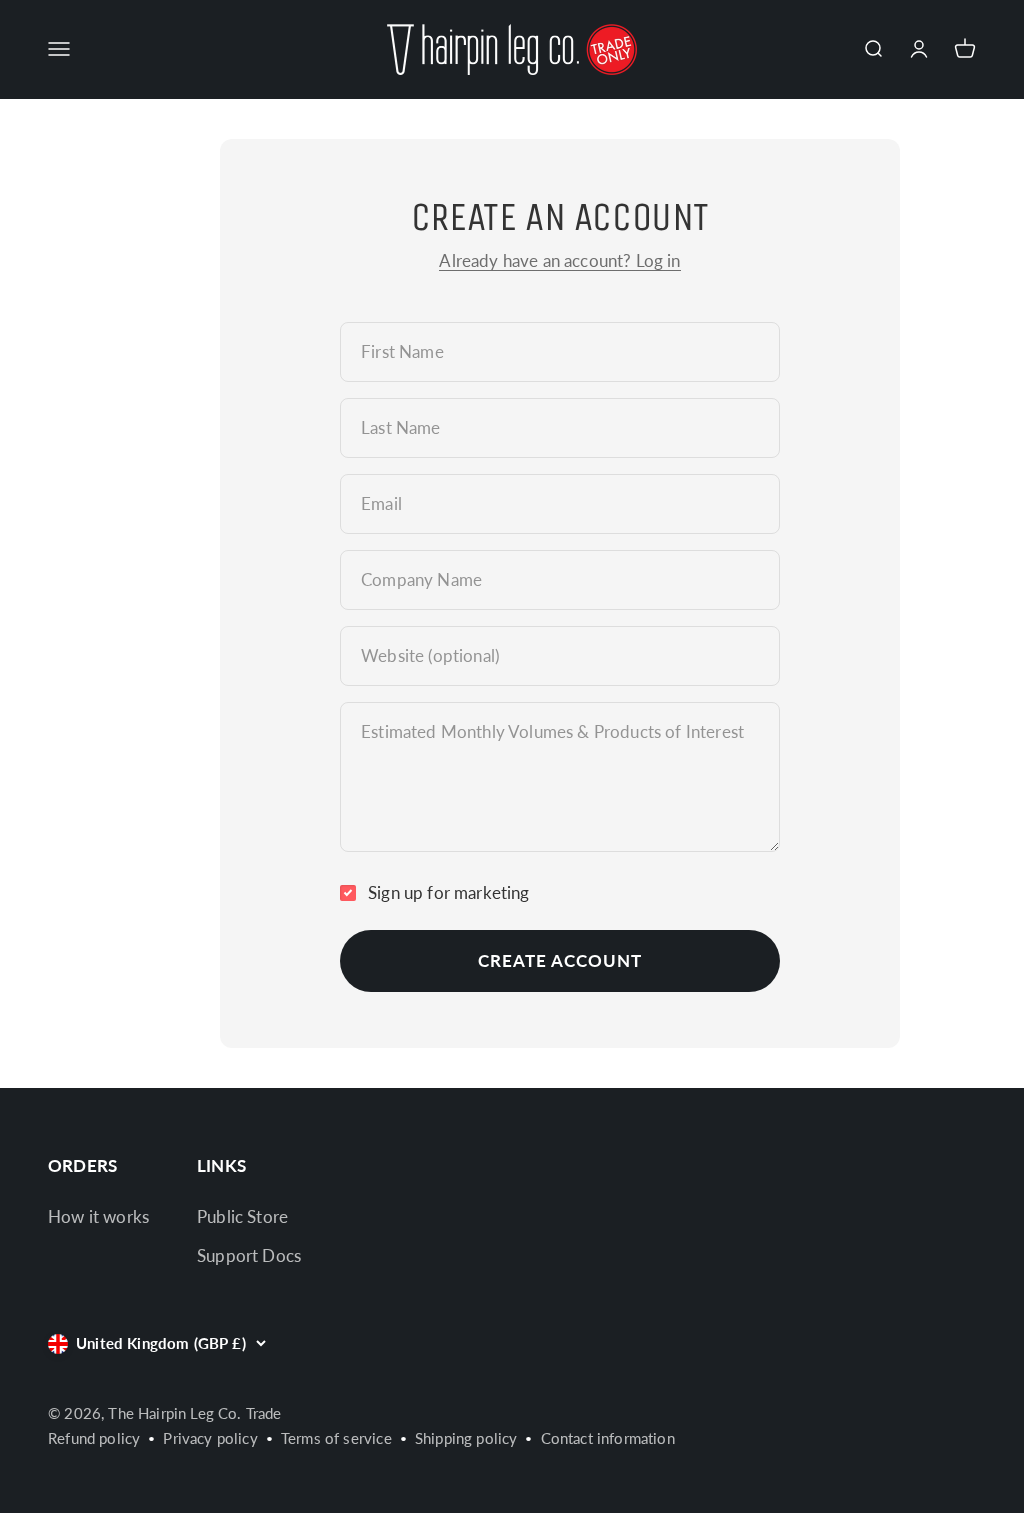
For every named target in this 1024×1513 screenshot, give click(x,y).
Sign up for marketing (449, 892)
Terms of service (336, 1438)
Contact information (608, 1438)
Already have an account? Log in (559, 260)
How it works (98, 1216)
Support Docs (249, 1255)
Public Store (242, 1216)
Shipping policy (466, 1438)
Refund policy (94, 1438)
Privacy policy (210, 1438)
